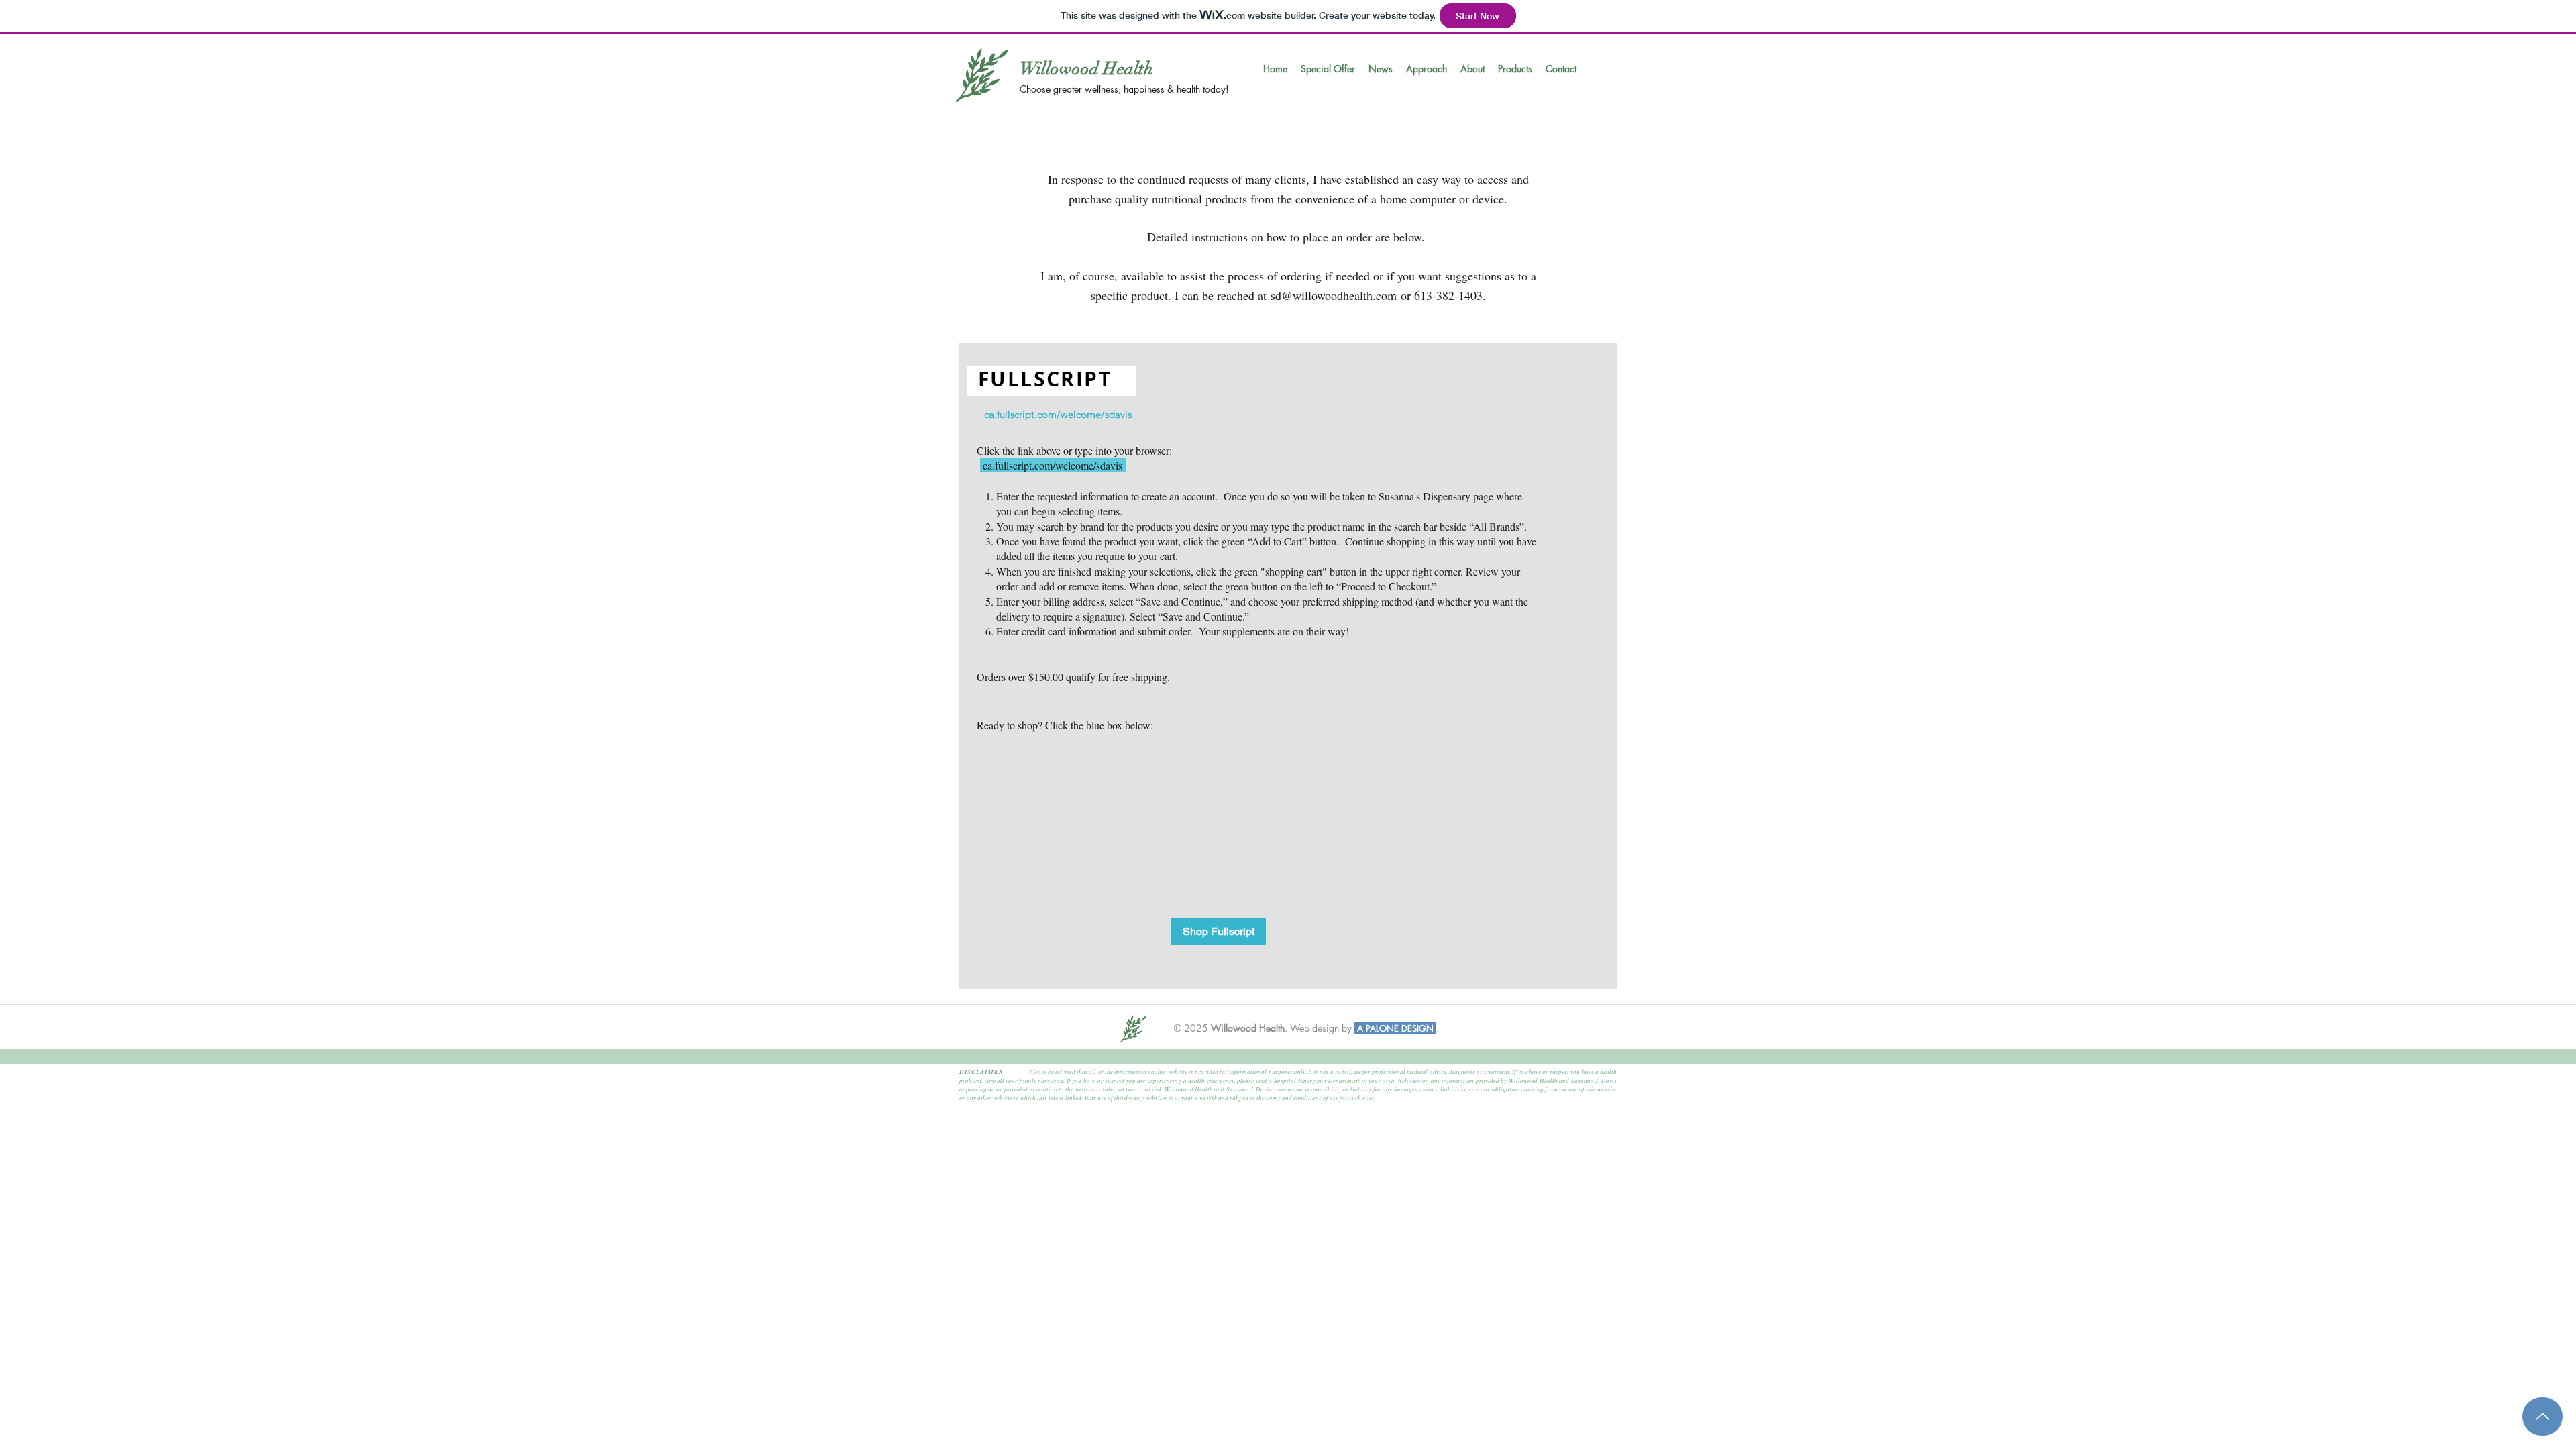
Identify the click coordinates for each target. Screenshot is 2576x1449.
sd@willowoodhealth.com (1334, 295)
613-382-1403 (1448, 295)
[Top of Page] (2542, 1416)
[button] (1328, 69)
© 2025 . (1231, 1028)
